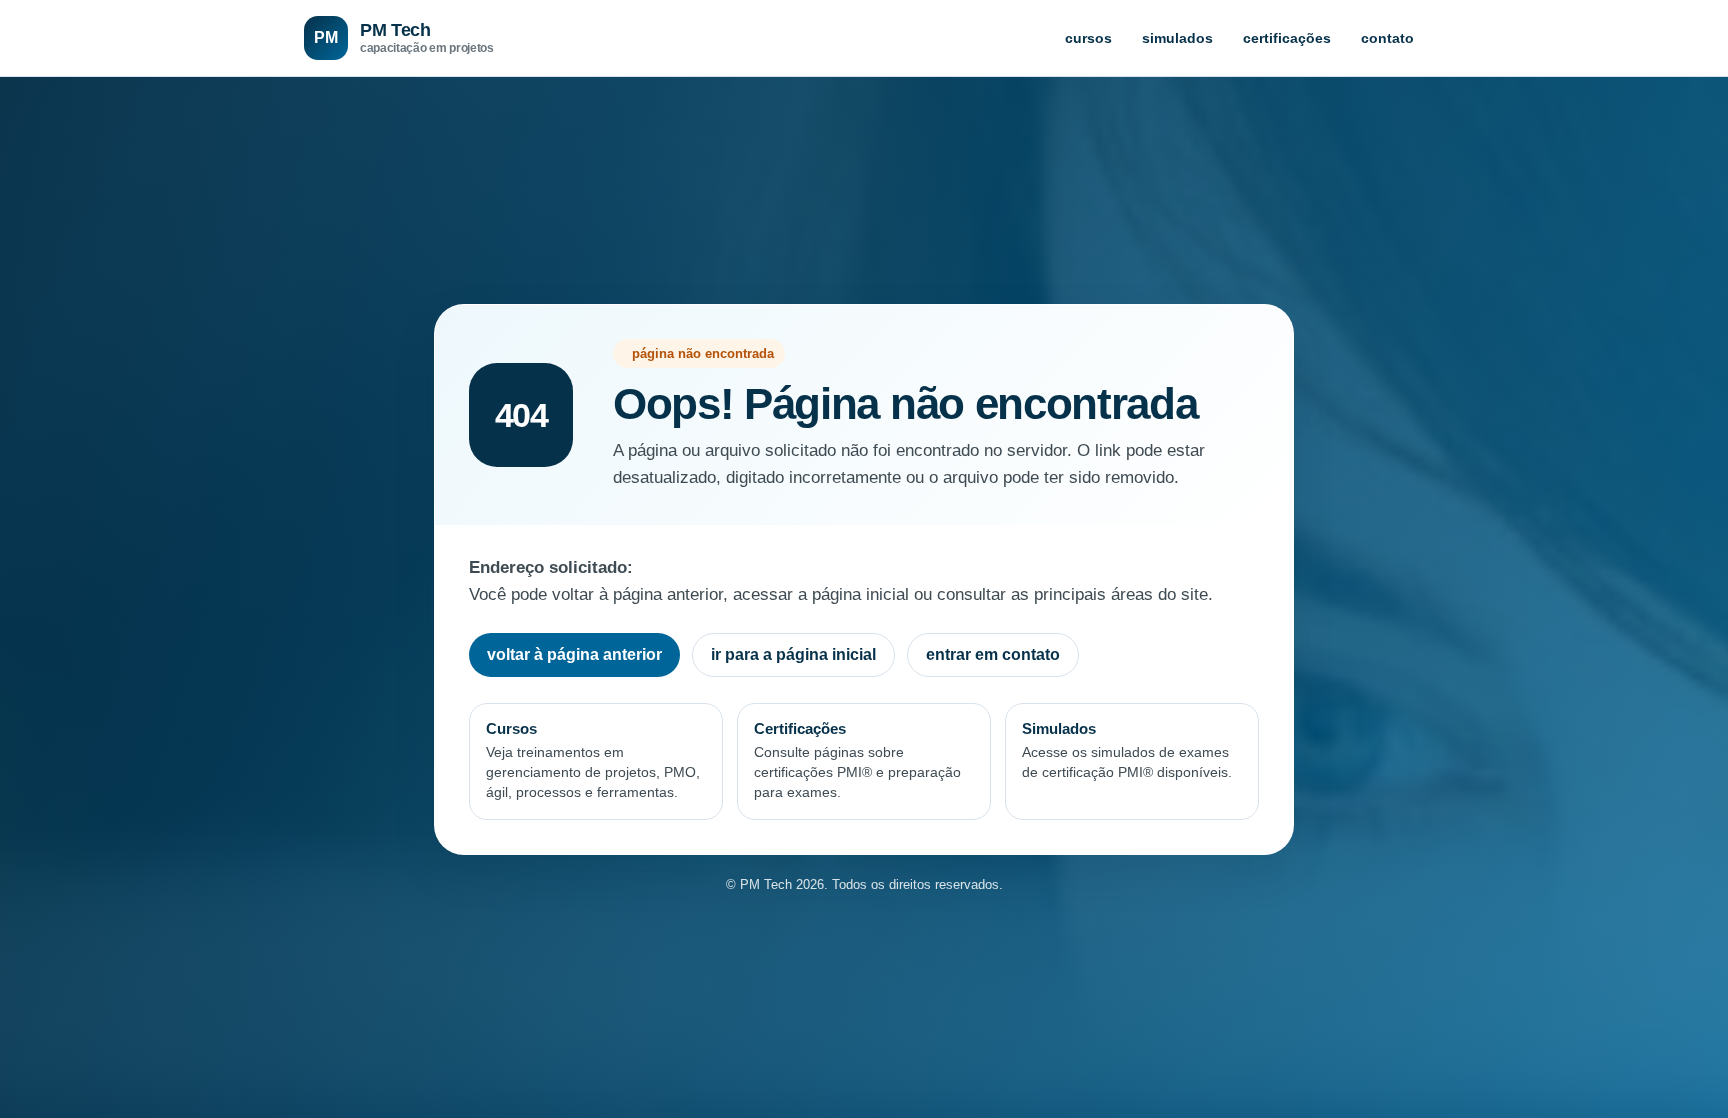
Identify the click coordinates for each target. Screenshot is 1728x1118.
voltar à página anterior (574, 654)
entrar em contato (993, 654)
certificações (1287, 38)
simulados (1177, 38)
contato (1387, 38)
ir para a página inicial (793, 654)
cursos (1088, 38)
